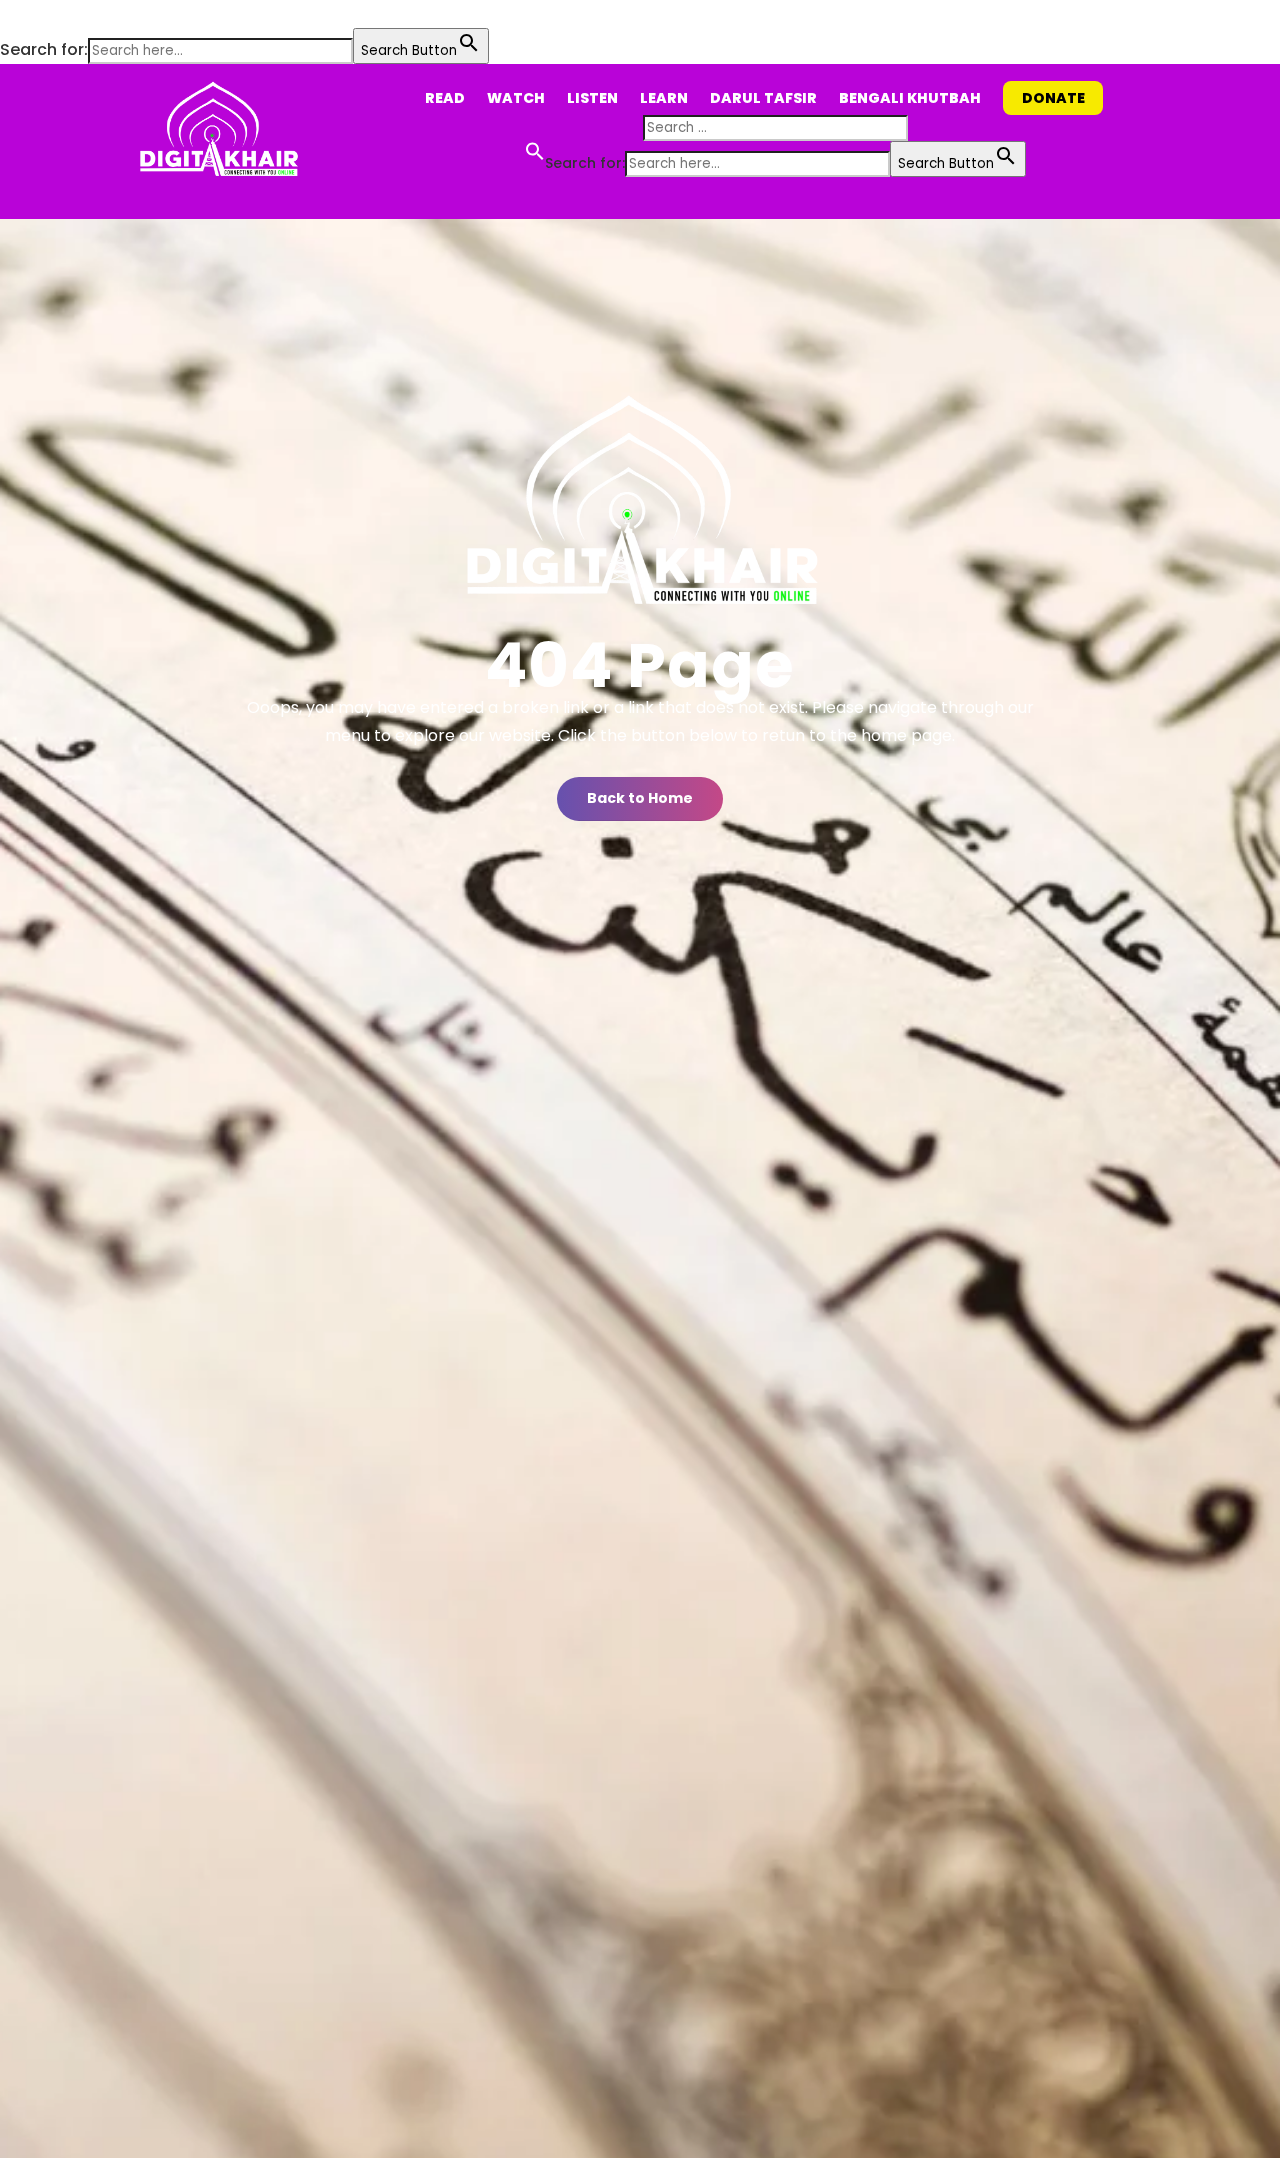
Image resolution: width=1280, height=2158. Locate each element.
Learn (664, 98)
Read (445, 98)
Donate (1053, 98)
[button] (10, 14)
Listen (592, 98)
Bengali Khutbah (910, 98)
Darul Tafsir (763, 98)
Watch (516, 98)
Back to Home (640, 798)
